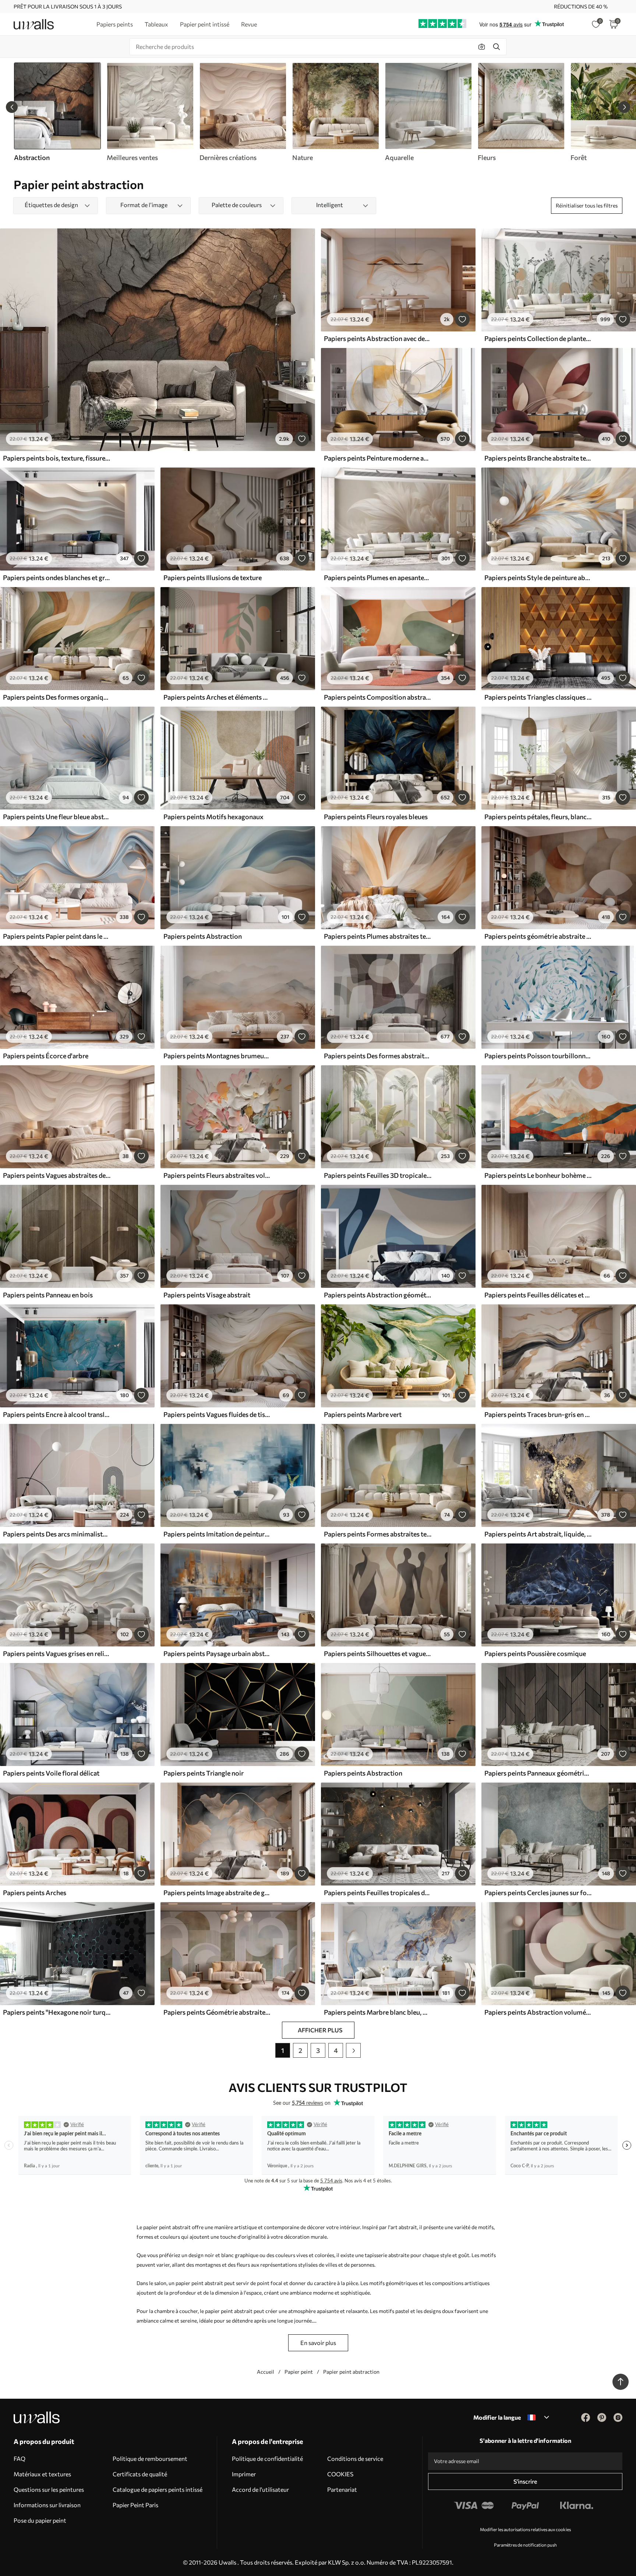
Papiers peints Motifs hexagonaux (213, 817)
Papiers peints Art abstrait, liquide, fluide (538, 1534)
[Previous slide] (12, 107)
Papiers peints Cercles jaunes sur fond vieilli (538, 1893)
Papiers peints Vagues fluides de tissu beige (217, 1414)
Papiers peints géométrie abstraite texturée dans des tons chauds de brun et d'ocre (538, 936)
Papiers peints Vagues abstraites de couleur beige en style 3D (57, 1175)
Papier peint (299, 2372)
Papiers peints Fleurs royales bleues (376, 817)
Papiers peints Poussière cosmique (535, 1653)
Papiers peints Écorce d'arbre (46, 1056)
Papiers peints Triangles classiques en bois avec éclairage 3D (538, 697)
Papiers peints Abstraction (203, 936)
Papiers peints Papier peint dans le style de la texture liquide (57, 936)
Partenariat (342, 2489)
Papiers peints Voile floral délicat (51, 1773)
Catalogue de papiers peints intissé (158, 2489)
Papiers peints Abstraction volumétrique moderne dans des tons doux (538, 2012)
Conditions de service (355, 2458)
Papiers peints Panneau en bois (48, 1295)
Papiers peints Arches (35, 1893)
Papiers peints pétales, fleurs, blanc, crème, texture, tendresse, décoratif (538, 817)
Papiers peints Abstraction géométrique (378, 1295)
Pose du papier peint (40, 2520)
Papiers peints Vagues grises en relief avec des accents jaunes (57, 1653)
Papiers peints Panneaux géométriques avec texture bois (538, 1773)
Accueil (266, 2372)
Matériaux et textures (42, 2474)
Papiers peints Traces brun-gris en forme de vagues (538, 1414)
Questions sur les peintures (49, 2489)
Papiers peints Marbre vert (363, 1414)
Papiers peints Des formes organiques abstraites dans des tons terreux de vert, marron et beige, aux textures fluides (57, 697)
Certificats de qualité (140, 2474)
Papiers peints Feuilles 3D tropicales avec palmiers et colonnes (378, 1175)
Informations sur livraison (47, 2505)
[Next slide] (624, 107)
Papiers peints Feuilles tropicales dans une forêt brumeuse (378, 1893)
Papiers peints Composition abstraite (378, 697)
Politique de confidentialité (267, 2458)
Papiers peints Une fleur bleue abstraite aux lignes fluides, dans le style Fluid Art (57, 817)
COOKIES (340, 2474)
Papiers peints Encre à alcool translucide (57, 1414)
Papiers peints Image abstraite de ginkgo (217, 1893)
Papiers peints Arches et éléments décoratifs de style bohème (217, 697)
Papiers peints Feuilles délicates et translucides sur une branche (538, 1295)
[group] (150, 112)
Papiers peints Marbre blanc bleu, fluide (378, 2012)
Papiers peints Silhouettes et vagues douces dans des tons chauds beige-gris (378, 1653)
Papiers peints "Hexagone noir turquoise (57, 2012)
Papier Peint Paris (135, 2505)
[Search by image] (482, 47)
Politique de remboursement (150, 2458)
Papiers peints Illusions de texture (213, 578)
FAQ (20, 2458)
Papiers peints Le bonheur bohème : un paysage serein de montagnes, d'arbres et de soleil (538, 1175)
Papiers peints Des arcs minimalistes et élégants (57, 1534)
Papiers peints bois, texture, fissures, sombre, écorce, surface (57, 458)
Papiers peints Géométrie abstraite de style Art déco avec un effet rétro (217, 2012)
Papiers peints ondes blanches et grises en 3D (57, 578)
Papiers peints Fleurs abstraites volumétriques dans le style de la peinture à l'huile (217, 1175)
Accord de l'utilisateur (260, 2489)
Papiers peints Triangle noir (204, 1773)
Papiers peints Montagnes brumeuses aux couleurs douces (217, 1056)
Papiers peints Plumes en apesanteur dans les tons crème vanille (378, 578)
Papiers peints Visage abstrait (207, 1295)
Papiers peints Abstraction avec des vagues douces (378, 338)
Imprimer (244, 2474)
